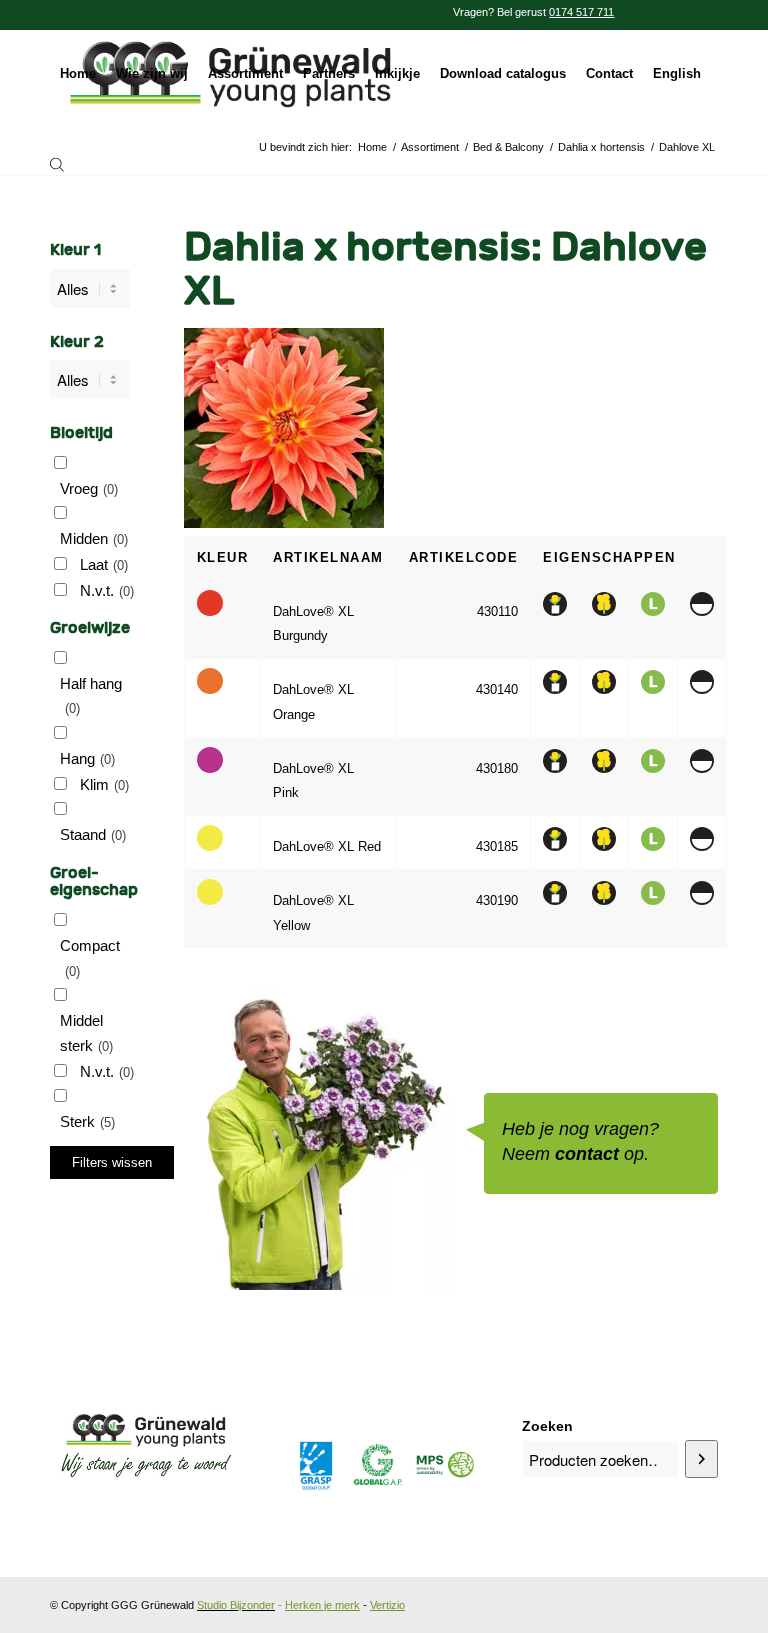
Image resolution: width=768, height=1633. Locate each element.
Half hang (91, 696)
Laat (104, 564)
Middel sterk (86, 1033)
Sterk (87, 1121)
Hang (87, 758)
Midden (94, 538)
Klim (104, 784)
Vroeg (89, 488)
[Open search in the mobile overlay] (57, 164)
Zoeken (547, 1426)
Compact (90, 958)
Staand (93, 834)
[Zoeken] (701, 1459)
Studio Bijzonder (236, 1605)
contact (587, 1154)
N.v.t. (107, 590)
